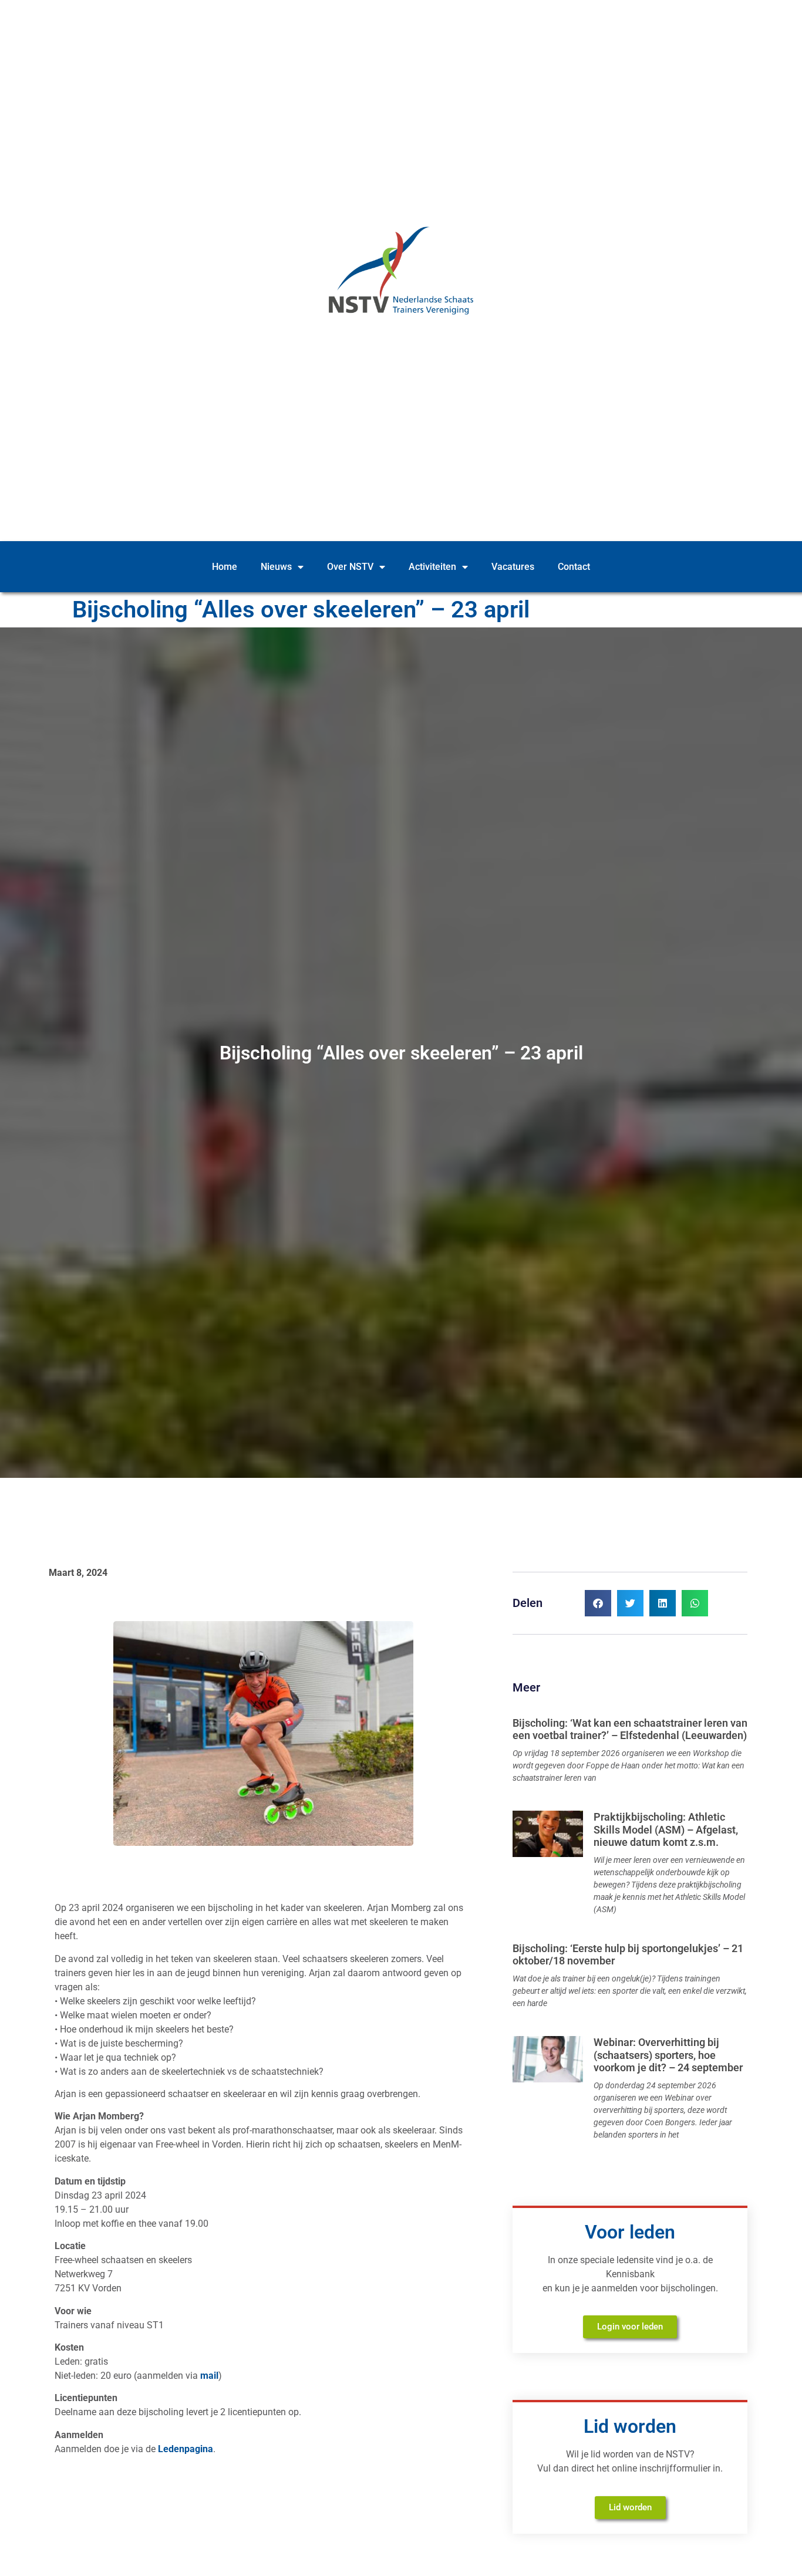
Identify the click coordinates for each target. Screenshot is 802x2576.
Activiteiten (432, 567)
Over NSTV (350, 567)
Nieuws (276, 567)
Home (225, 567)
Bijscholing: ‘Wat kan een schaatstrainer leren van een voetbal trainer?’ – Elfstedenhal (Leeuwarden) (630, 1729)
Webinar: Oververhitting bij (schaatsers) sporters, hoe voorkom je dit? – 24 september (668, 2055)
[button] (598, 1603)
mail (209, 2376)
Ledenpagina (186, 2449)
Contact (574, 567)
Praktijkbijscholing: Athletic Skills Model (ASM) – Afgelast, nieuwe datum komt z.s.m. (666, 1829)
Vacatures (513, 567)
